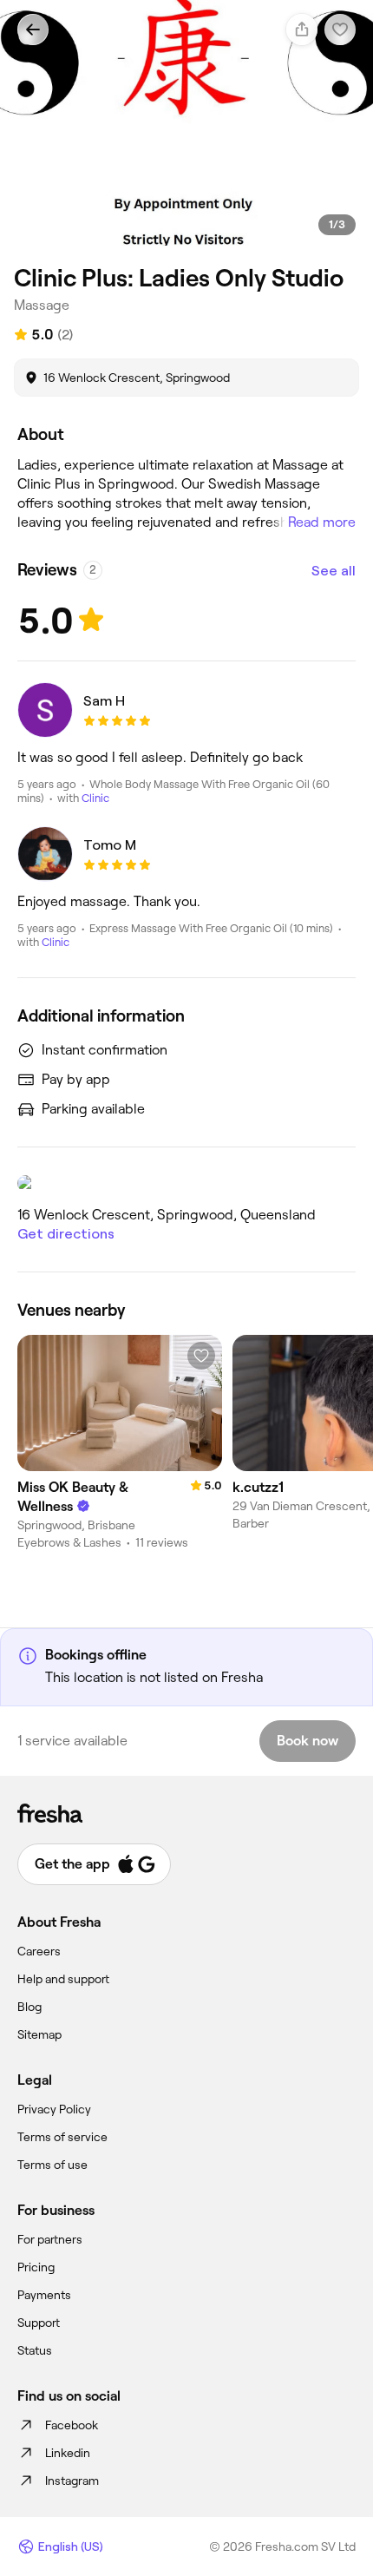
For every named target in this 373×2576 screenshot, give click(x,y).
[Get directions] (186, 1183)
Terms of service (62, 2137)
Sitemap (39, 2034)
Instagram (72, 2481)
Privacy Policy (54, 2109)
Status (35, 2350)
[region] (186, 133)
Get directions (66, 1234)
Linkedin (68, 2453)
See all (334, 571)
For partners (50, 2239)
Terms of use (52, 2165)
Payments (44, 2295)
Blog (29, 2007)
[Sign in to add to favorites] (201, 1356)
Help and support (63, 1979)
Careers (39, 1951)
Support (39, 2323)
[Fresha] (186, 1813)
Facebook (72, 2425)
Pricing (36, 2267)
